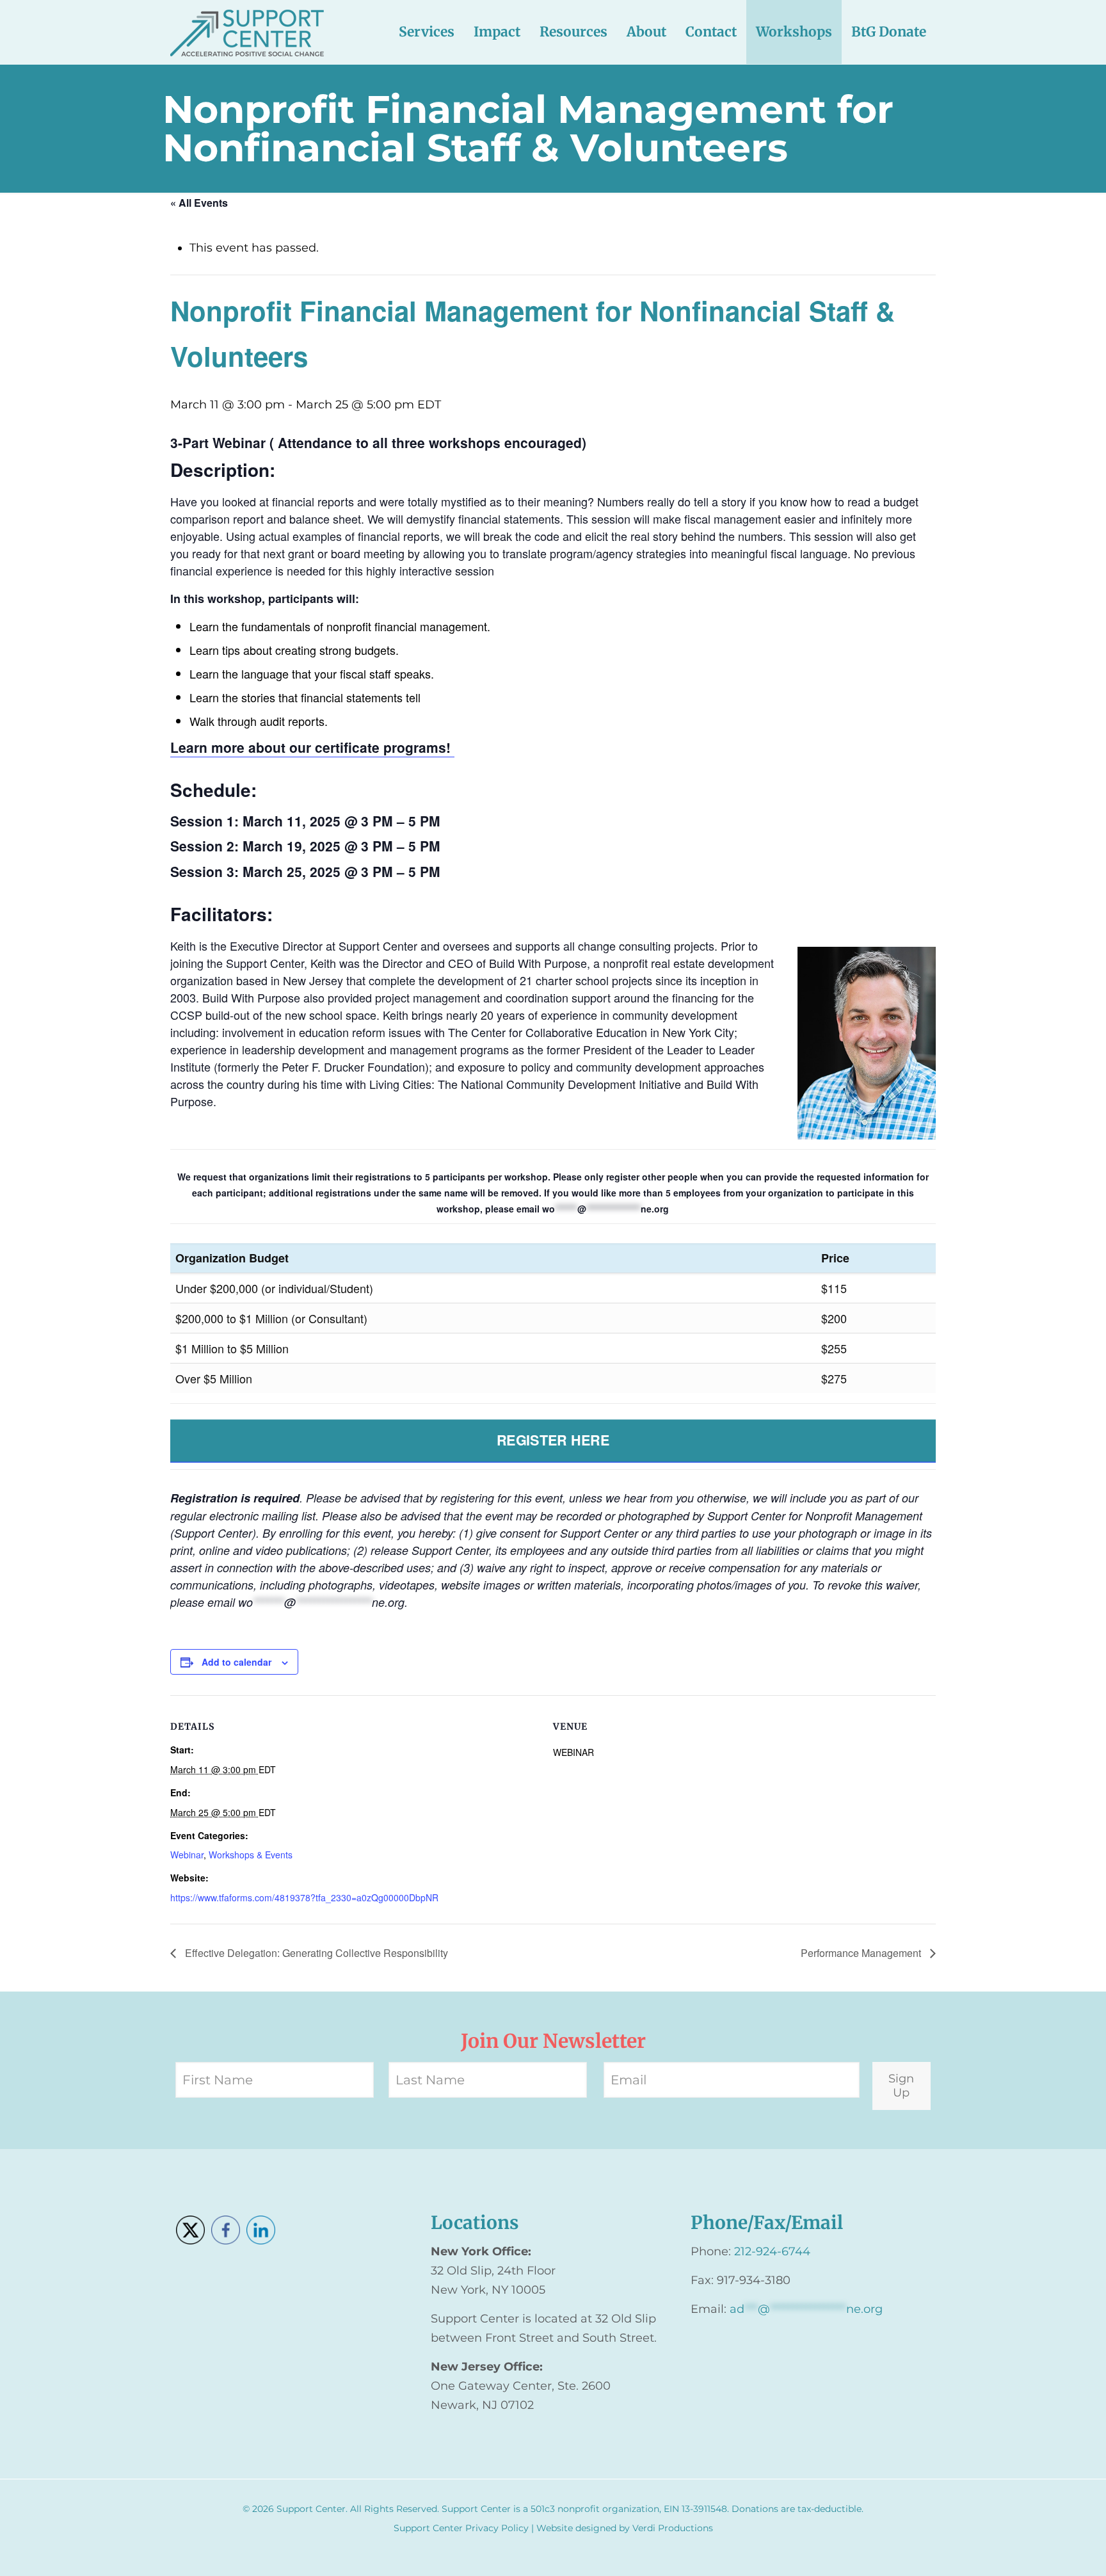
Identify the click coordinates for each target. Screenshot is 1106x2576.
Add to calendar (236, 1662)
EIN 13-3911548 (695, 2509)
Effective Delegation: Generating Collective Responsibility (315, 1953)
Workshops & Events (251, 1855)
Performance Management (862, 1953)
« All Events (199, 203)
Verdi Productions (673, 2528)
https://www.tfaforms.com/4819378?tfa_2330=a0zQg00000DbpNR (304, 1897)
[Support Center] (247, 32)
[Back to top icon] (1045, 2550)
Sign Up (901, 2086)
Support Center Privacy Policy (461, 2528)
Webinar (187, 1855)
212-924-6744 (772, 2251)
